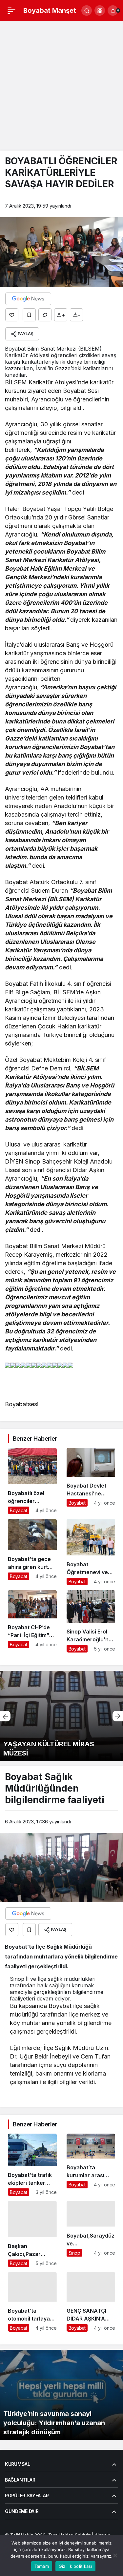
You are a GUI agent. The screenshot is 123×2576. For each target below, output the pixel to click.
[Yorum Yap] (45, 315)
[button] (100, 10)
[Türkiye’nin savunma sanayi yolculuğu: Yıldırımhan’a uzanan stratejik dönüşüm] (61, 2395)
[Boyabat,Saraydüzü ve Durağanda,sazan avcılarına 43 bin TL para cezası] (91, 2234)
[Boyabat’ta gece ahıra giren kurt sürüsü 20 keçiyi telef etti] (32, 1552)
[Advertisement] (61, 86)
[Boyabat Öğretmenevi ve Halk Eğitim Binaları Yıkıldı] (91, 1552)
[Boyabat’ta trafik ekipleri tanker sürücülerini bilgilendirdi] (32, 2165)
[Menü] (11, 10)
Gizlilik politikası (75, 2566)
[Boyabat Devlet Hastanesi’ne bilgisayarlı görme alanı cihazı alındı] (91, 1481)
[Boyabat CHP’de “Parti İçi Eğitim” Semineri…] (32, 1621)
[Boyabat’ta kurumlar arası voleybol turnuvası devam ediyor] (91, 2165)
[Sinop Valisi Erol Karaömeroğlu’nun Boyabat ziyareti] (91, 1621)
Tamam (42, 2566)
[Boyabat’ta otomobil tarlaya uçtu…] (32, 2302)
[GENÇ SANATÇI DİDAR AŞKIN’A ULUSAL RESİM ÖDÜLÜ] (91, 2302)
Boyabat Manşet (50, 10)
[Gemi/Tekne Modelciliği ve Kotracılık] (61, 1716)
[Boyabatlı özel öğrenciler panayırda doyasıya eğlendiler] (32, 1481)
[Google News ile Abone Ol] (28, 299)
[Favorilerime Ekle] (29, 315)
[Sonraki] (118, 1716)
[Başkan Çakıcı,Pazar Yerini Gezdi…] (32, 2234)
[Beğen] (12, 315)
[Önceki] (5, 1716)
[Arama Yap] (87, 10)
